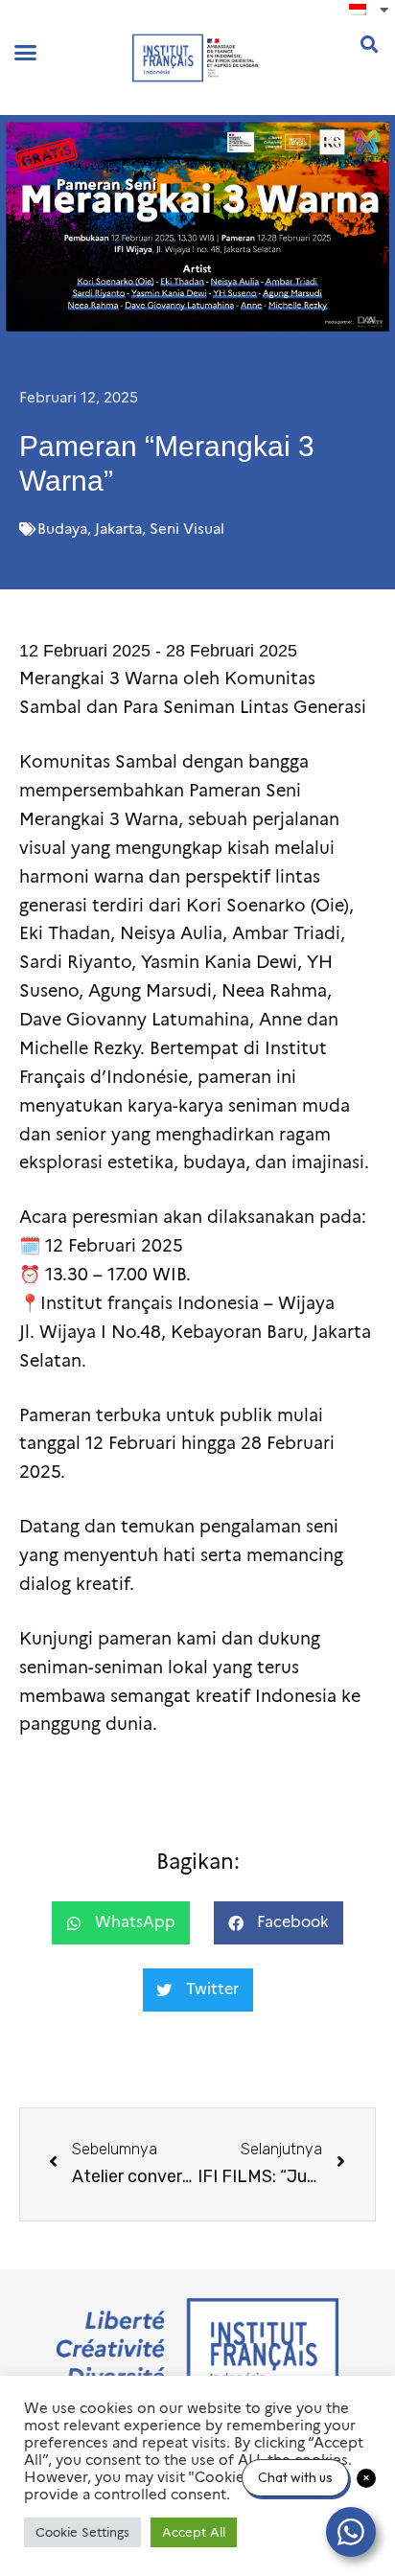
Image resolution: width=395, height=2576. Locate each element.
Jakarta (118, 529)
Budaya (62, 529)
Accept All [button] (194, 2532)
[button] (26, 53)
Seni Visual (187, 529)
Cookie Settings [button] (82, 2532)
